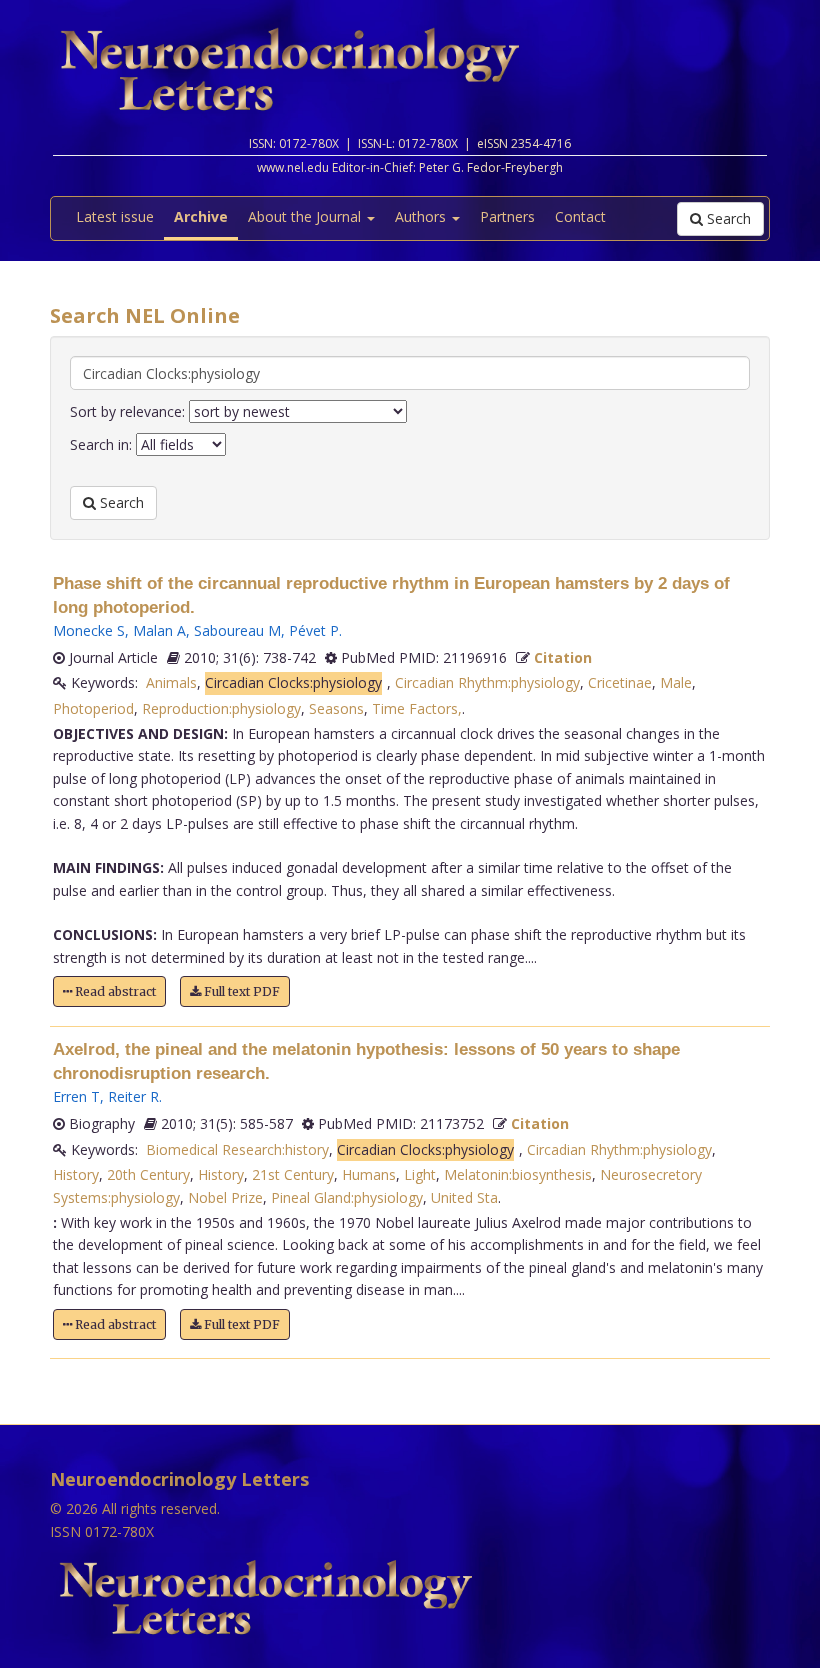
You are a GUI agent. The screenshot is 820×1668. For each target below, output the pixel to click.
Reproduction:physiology (221, 708)
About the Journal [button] (306, 216)
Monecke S (89, 630)
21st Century (293, 1174)
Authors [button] (422, 216)
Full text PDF (240, 991)
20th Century (148, 1174)
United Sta (464, 1197)
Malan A (159, 630)
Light (420, 1174)
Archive (201, 216)
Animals (171, 682)
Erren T (76, 1096)
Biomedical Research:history (237, 1149)
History (76, 1174)
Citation (563, 657)
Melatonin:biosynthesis (518, 1174)
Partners (507, 216)
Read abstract (114, 991)
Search (727, 218)
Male (676, 682)
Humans (369, 1174)
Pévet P (314, 630)
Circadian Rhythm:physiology (487, 682)
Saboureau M (237, 630)
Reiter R (133, 1096)
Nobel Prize (225, 1197)
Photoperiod (93, 708)
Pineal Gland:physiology (347, 1197)
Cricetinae (620, 682)
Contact (580, 216)
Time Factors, (417, 708)
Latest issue (115, 216)
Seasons (336, 708)
